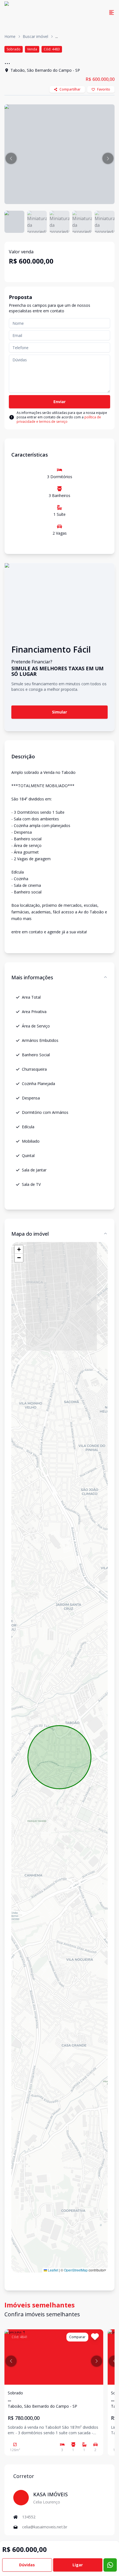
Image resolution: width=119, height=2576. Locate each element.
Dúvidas (27, 2565)
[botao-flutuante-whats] (110, 2565)
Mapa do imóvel (30, 1234)
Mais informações (32, 977)
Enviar (59, 402)
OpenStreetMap (76, 2270)
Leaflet (53, 2270)
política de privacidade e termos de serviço (59, 419)
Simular (59, 712)
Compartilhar (70, 89)
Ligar (78, 2565)
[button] (11, 158)
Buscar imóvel (35, 36)
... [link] (57, 36)
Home (10, 36)
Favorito (104, 89)
